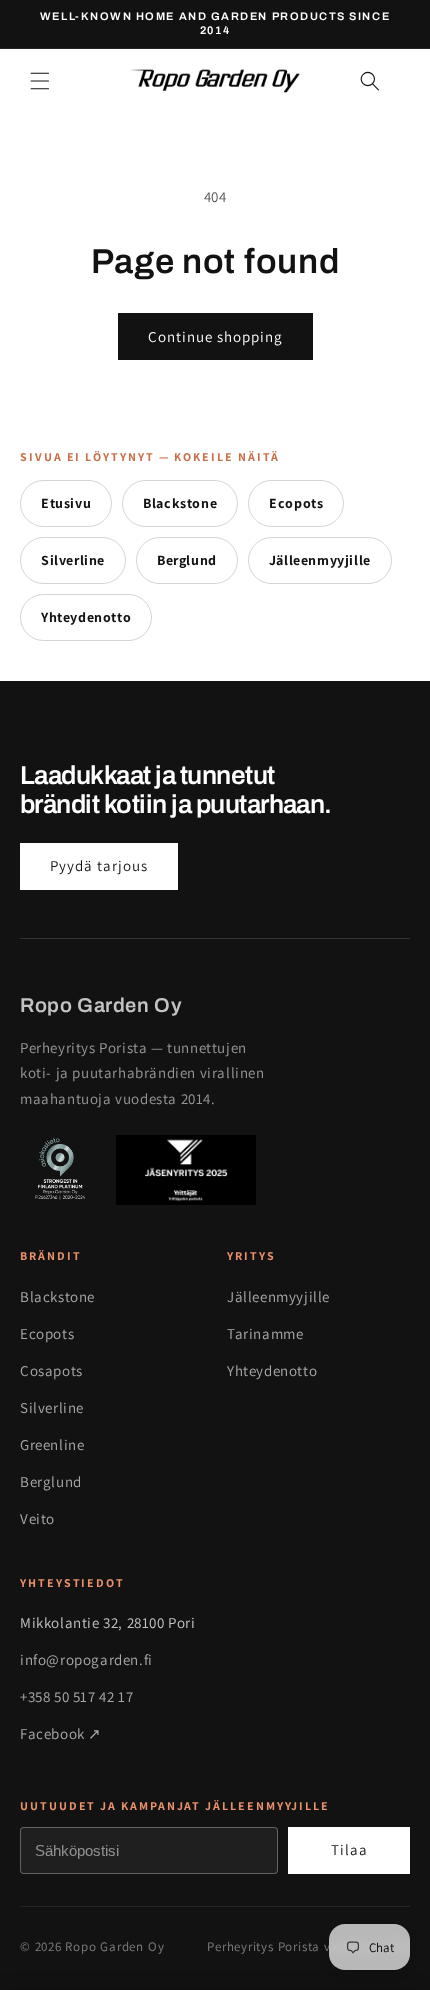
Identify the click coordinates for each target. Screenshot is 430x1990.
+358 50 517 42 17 (76, 1696)
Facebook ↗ (61, 1733)
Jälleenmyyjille (320, 560)
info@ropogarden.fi (86, 1659)
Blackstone (180, 503)
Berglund (187, 560)
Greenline (52, 1444)
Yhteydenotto (86, 617)
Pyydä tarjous (99, 865)
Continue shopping (215, 336)
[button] (40, 81)
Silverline (73, 560)
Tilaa (349, 1849)
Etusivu (66, 503)
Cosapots (51, 1370)
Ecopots (296, 503)
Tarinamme (265, 1333)
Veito (37, 1518)
